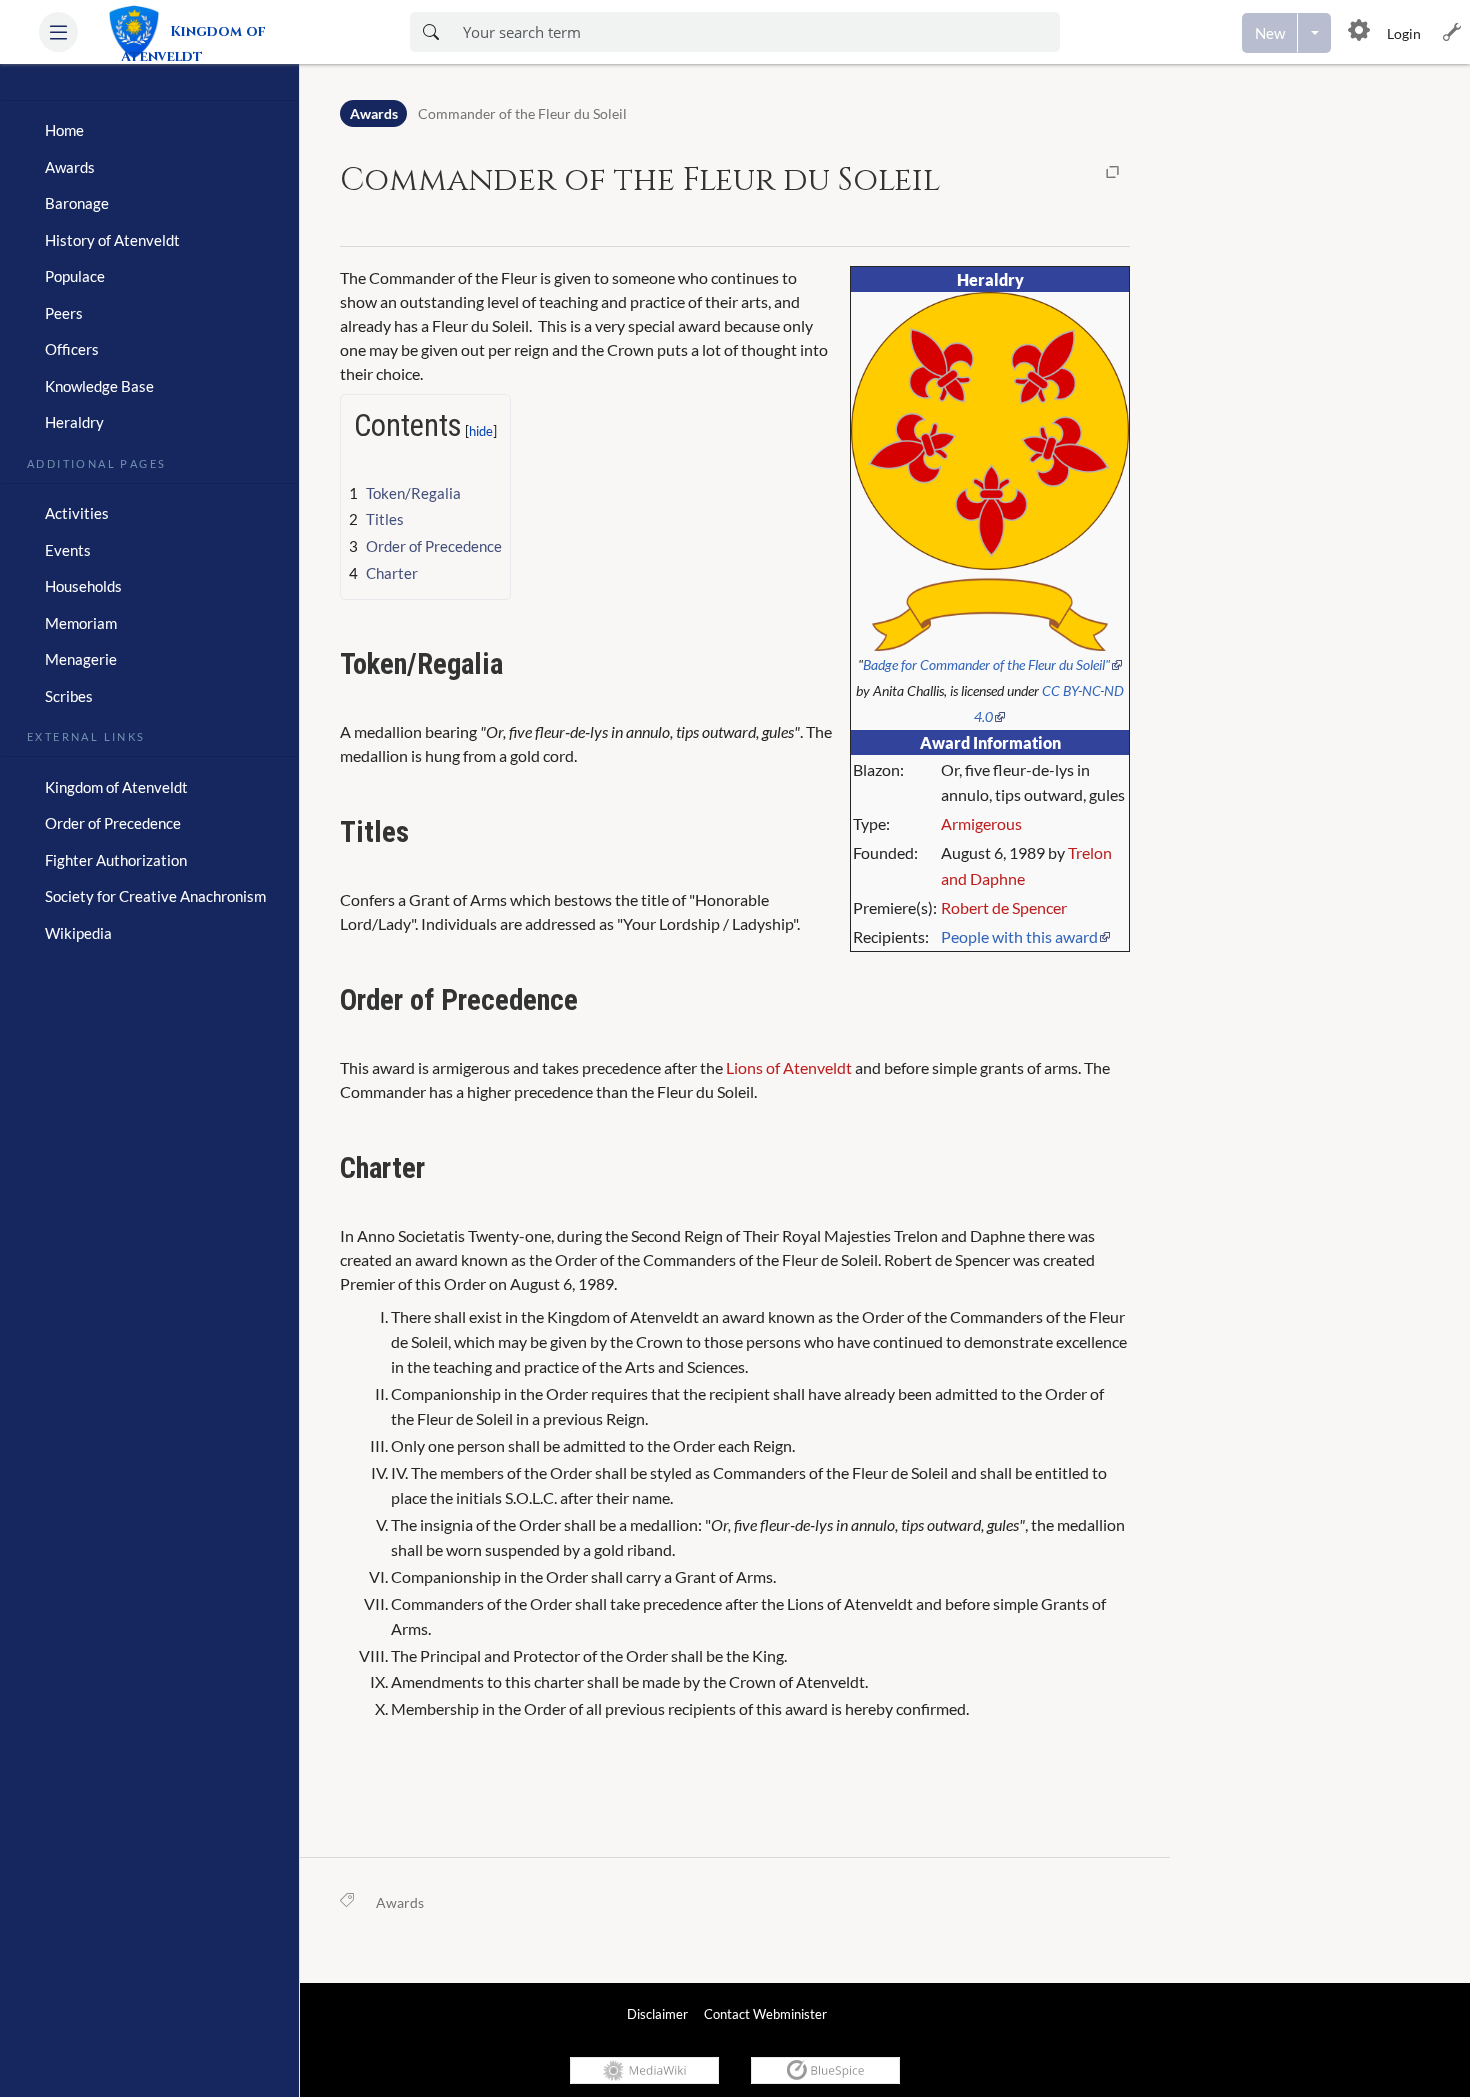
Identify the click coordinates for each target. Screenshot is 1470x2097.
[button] (58, 32)
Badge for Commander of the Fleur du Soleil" (986, 664)
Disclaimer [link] (657, 2014)
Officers (72, 349)
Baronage (77, 203)
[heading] (149, 92)
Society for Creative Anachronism (155, 896)
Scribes (69, 696)
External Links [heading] (86, 735)
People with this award (1019, 936)
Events (68, 550)
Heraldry (74, 422)
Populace (75, 276)
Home (64, 130)
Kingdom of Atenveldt (116, 787)
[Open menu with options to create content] (1314, 33)
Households (83, 586)
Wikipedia (78, 933)
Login (1404, 33)
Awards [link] (400, 1902)
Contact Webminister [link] (765, 2014)
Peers (64, 313)
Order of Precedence (113, 823)
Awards (70, 167)
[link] (227, 32)
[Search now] (430, 32)
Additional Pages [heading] (96, 462)
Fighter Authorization (116, 860)
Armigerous (981, 823)
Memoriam (81, 623)
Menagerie (81, 659)
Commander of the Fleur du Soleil (522, 113)
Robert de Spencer (1004, 907)
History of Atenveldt (112, 240)
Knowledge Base (99, 386)
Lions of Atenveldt (789, 1067)
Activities (77, 513)
